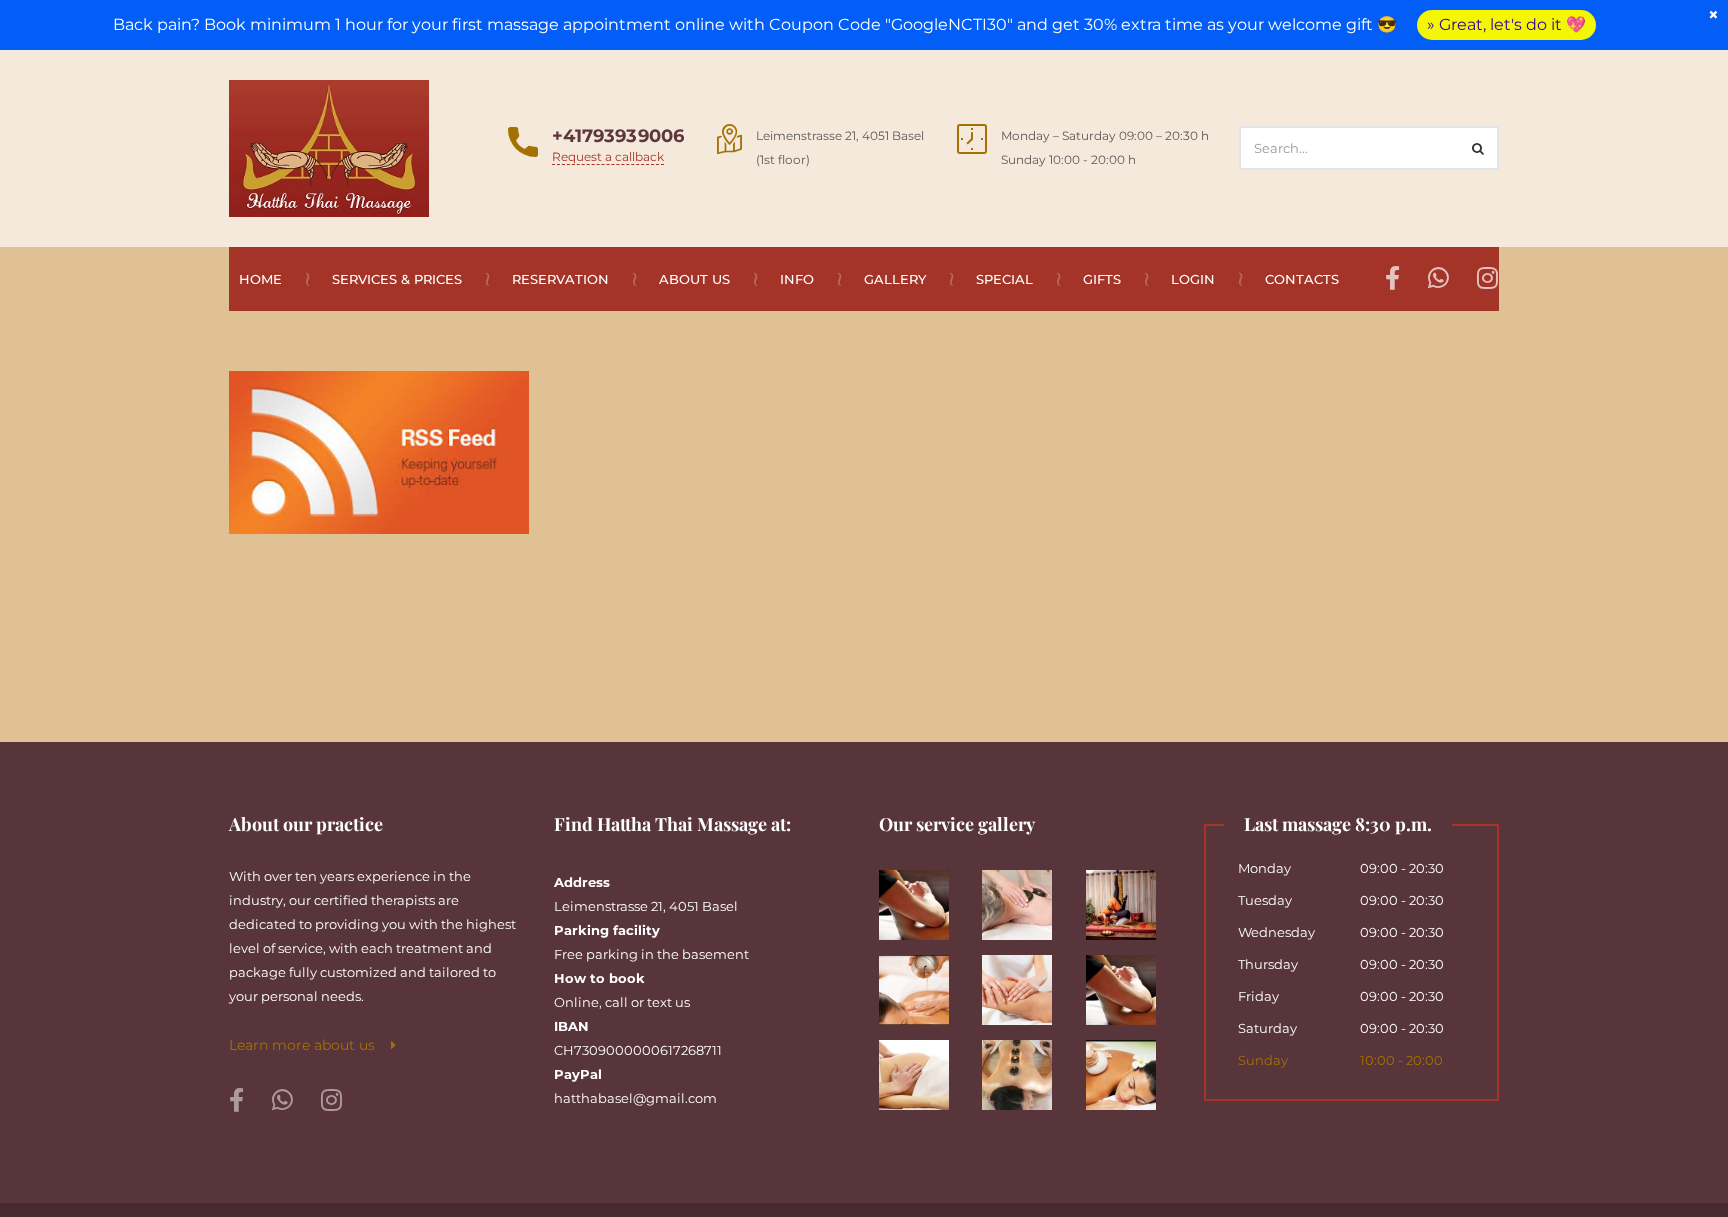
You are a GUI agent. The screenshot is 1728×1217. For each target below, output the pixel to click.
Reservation (560, 279)
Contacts (1302, 279)
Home (260, 279)
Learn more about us (310, 1045)
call (616, 1002)
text (659, 1002)
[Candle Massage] (923, 982)
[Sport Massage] (1129, 982)
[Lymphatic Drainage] (1026, 982)
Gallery (895, 279)
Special (1004, 279)
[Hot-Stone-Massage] (1026, 1067)
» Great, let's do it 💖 (1506, 24)
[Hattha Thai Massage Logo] (329, 147)
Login (1193, 279)
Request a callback (608, 156)
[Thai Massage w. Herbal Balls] (1129, 1067)
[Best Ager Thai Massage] (1026, 897)
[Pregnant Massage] (923, 1067)
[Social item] (236, 1101)
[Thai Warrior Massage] (1129, 897)
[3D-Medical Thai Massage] (923, 897)
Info (797, 279)
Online (576, 1002)
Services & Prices (397, 279)
